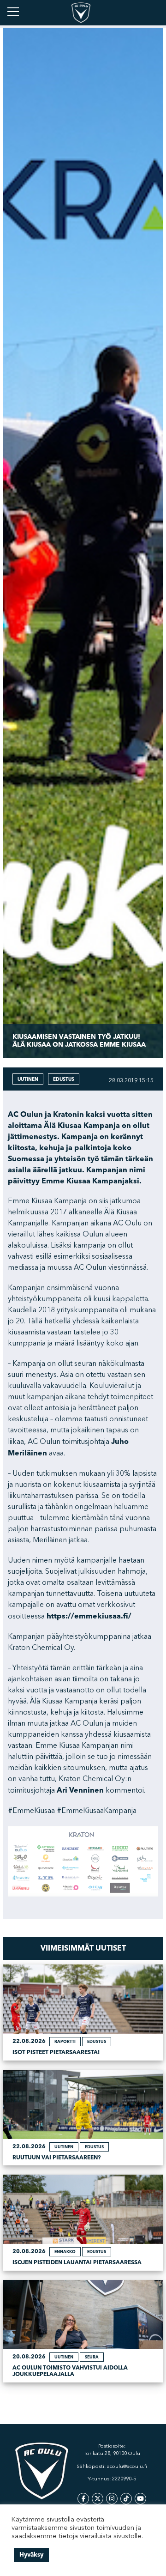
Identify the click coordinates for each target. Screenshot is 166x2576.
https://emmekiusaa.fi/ (89, 1616)
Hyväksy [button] (31, 2555)
